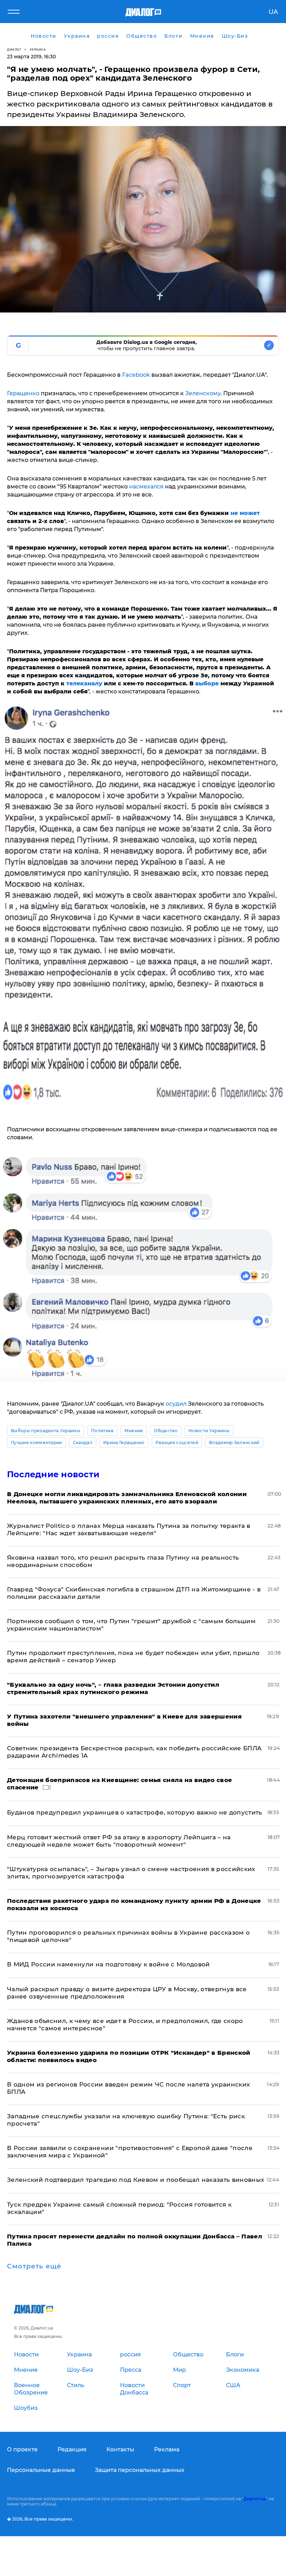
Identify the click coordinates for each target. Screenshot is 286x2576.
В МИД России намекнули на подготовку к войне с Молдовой (108, 1964)
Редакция (72, 2449)
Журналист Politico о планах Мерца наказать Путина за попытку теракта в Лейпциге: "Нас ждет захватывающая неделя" (129, 1529)
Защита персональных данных (140, 2470)
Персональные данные (41, 2470)
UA (273, 12)
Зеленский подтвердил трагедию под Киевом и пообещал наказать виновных (136, 2180)
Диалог (14, 49)
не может (245, 513)
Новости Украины (209, 1431)
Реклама (167, 2449)
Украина (38, 49)
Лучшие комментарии (36, 1442)
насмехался (146, 487)
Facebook (136, 375)
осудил (176, 1404)
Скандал (83, 1442)
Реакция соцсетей (177, 1442)
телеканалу (84, 683)
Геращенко (23, 393)
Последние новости (53, 1474)
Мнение (134, 1431)
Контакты (120, 2449)
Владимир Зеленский (234, 1442)
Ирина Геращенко (124, 1442)
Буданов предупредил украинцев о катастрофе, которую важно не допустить (135, 1812)
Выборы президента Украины (46, 1431)
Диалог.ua (255, 2499)
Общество (166, 1431)
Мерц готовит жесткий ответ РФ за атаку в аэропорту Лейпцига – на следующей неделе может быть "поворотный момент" (119, 1841)
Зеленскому (203, 393)
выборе (207, 683)
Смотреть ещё (34, 2266)
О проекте (22, 2449)
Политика (102, 1431)
